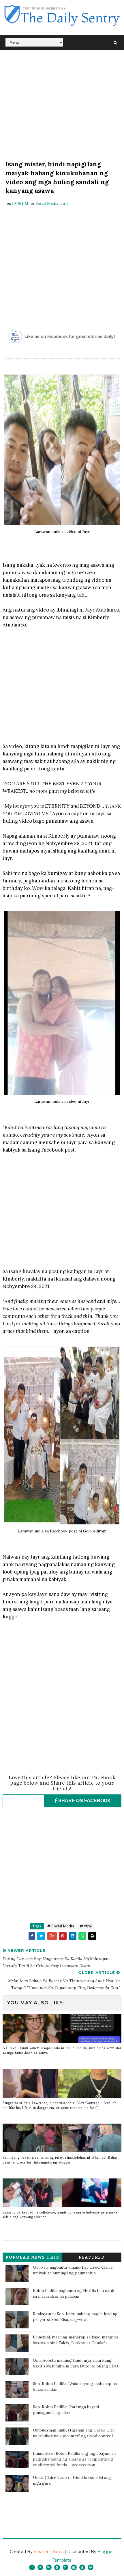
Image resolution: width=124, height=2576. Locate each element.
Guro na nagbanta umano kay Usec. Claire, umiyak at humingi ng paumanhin (73, 2270)
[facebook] (32, 2567)
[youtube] (82, 2567)
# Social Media (61, 1926)
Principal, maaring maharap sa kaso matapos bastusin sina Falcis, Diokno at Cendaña (76, 2340)
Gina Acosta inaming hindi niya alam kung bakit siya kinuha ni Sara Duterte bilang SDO (75, 2363)
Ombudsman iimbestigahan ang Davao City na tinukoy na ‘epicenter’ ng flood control (74, 2433)
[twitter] (40, 2567)
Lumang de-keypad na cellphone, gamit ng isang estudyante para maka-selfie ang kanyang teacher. (61, 2215)
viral (64, 204)
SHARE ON (84, 1801)
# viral (86, 1926)
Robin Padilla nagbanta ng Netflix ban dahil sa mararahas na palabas (74, 2293)
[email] (74, 2567)
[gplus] (49, 2567)
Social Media (47, 204)
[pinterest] (91, 2567)
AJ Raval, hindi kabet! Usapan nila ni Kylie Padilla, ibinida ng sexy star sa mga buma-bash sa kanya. (62, 2050)
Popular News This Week (32, 2258)
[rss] (65, 2567)
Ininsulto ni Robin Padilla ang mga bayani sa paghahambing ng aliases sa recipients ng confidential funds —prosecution (74, 2459)
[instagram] (57, 2567)
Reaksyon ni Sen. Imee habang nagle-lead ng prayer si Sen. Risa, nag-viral (75, 2317)
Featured (92, 2257)
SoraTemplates (49, 2552)
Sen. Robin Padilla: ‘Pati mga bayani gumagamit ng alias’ (66, 2410)
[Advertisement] (62, 106)
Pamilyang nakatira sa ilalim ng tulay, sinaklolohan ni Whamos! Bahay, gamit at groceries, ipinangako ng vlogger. (61, 2160)
